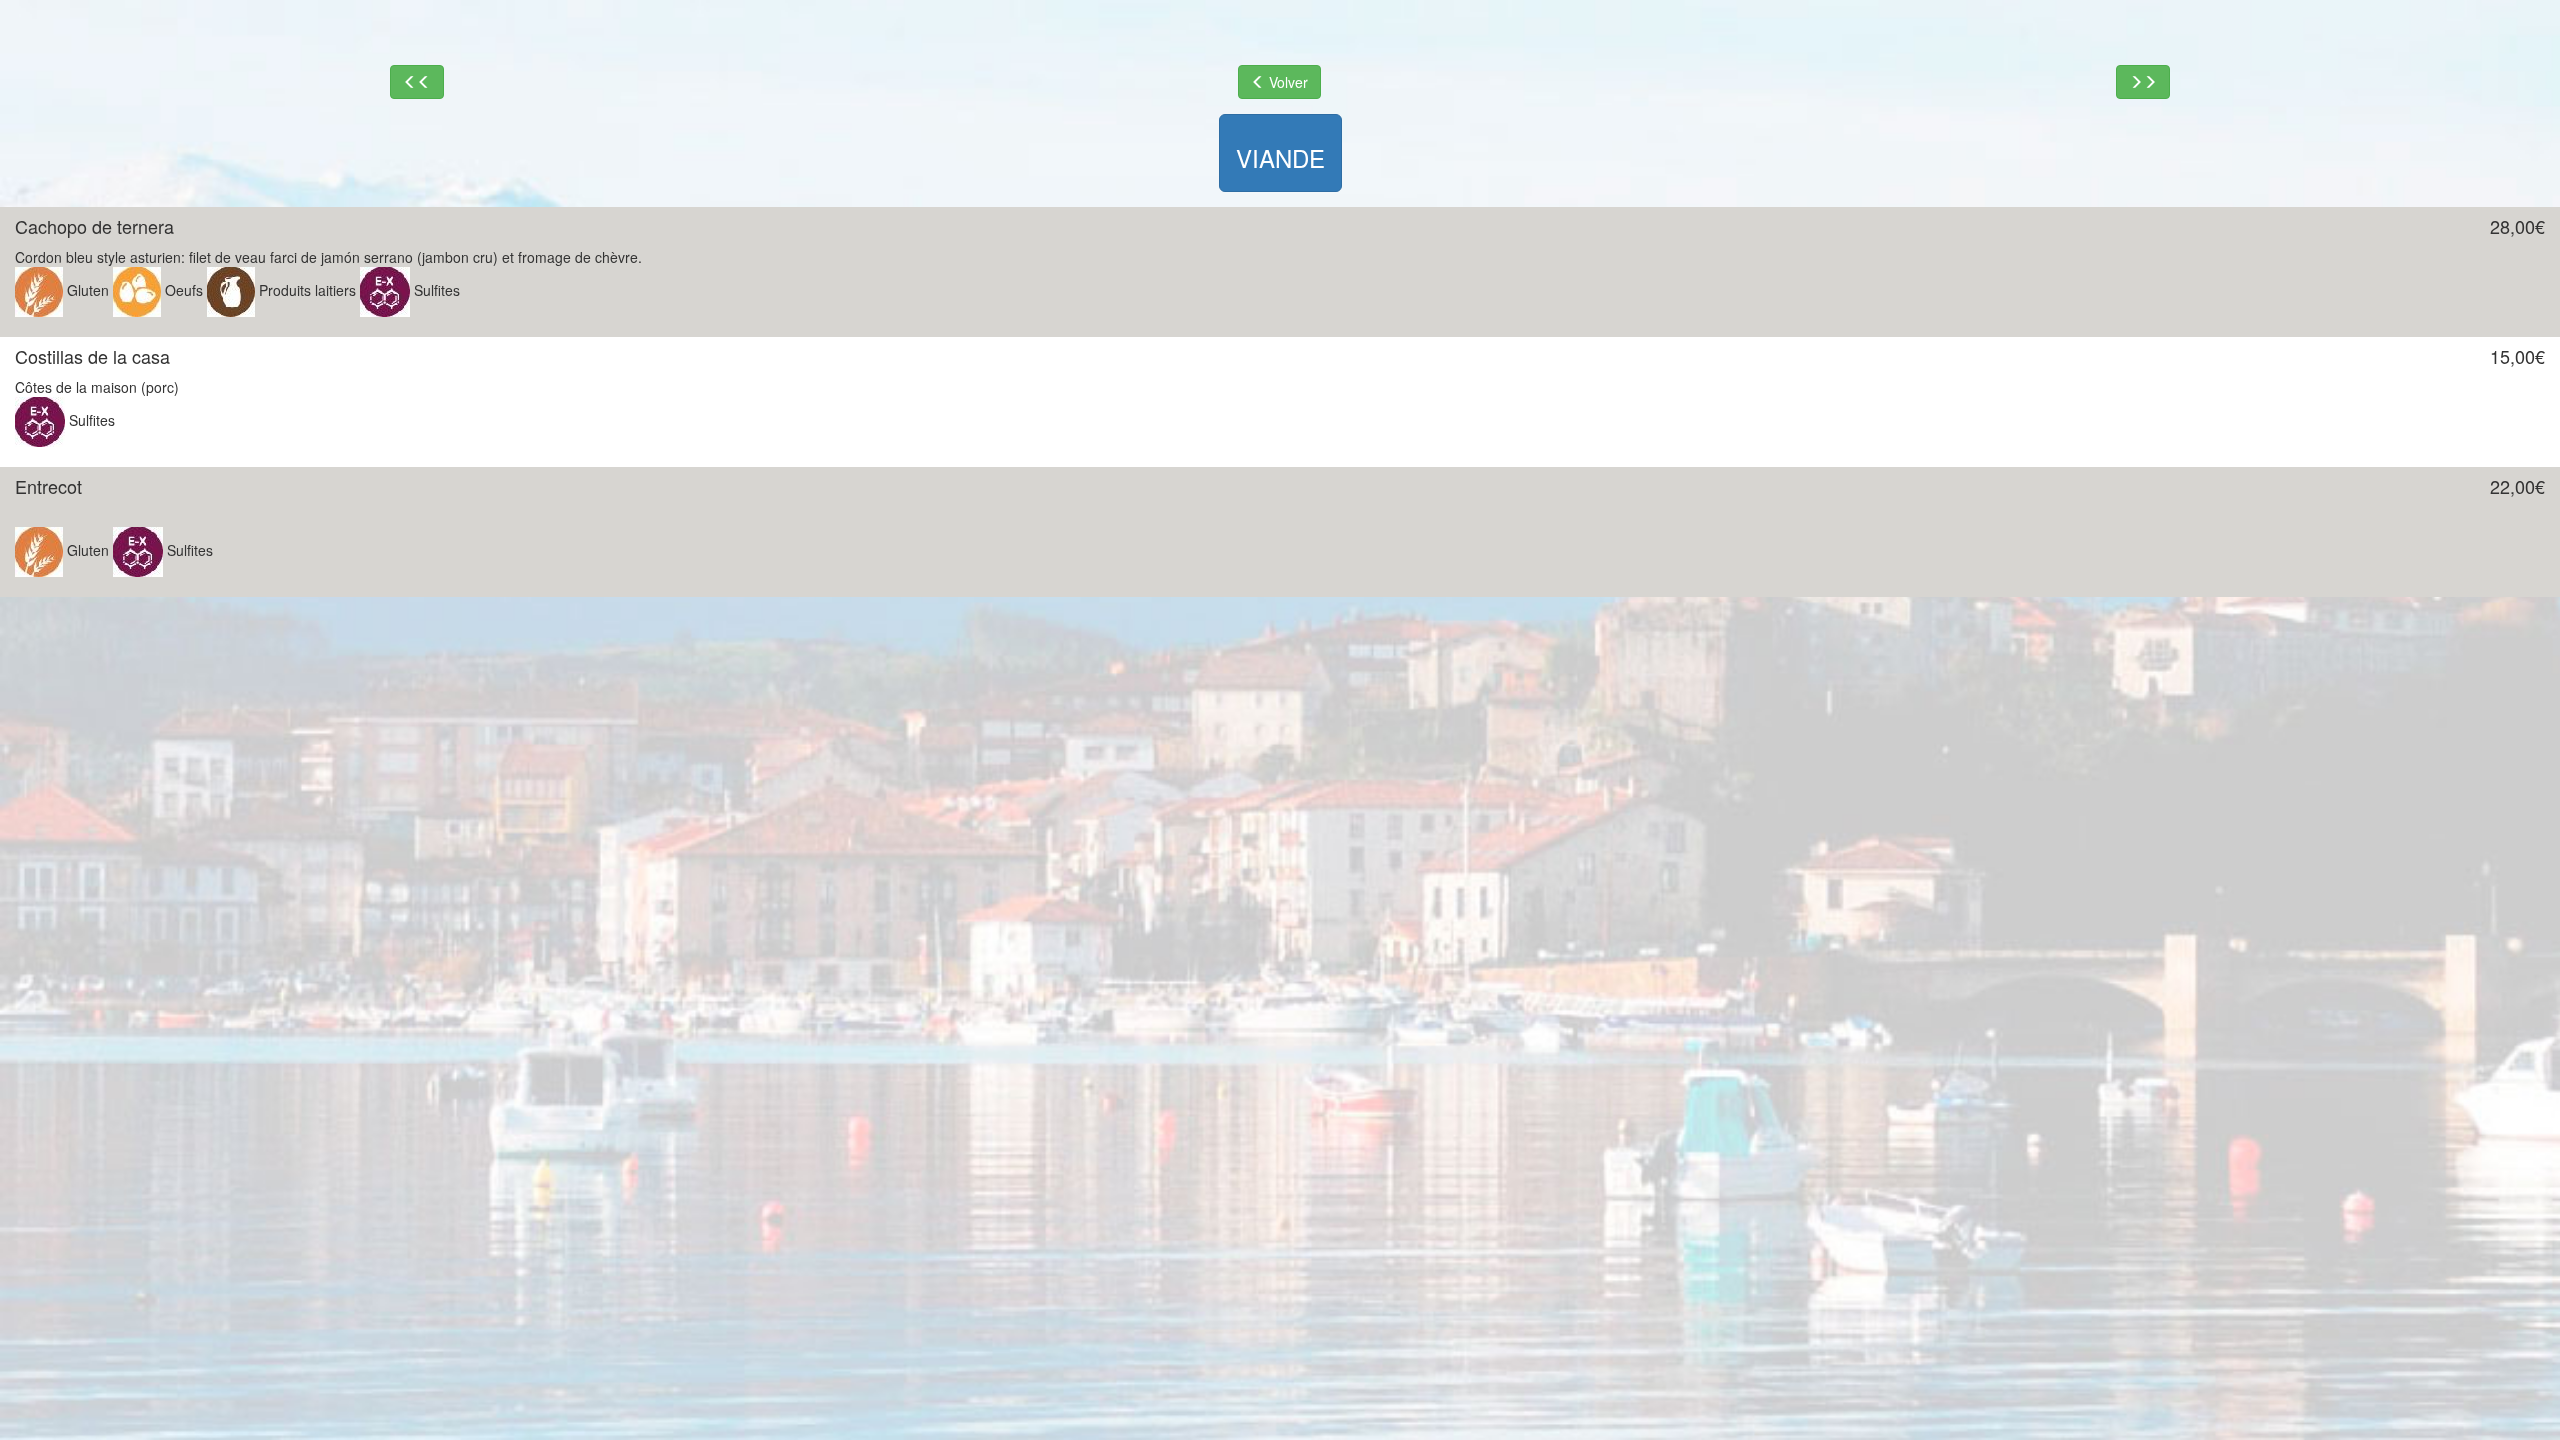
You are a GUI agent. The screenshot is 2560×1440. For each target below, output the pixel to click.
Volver (1286, 82)
